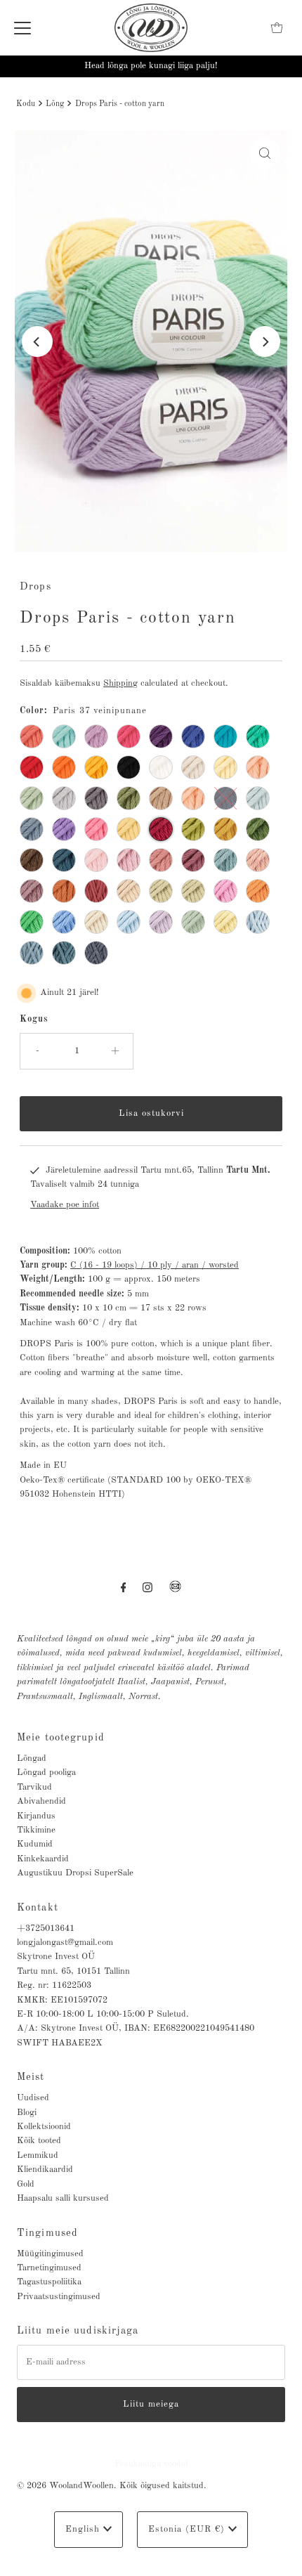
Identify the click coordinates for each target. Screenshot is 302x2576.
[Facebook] (124, 1588)
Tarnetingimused (49, 2268)
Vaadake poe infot (65, 1205)
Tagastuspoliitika (49, 2282)
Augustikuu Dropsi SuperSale (75, 1873)
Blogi (27, 2113)
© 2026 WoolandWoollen (65, 2486)
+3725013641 (46, 1928)
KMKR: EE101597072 (62, 2000)
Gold (26, 2184)
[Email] (175, 1592)
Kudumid (35, 1844)
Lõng (55, 104)
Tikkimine (36, 1830)
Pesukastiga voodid (151, 2464)
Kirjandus (36, 1816)
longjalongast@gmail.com (65, 1943)
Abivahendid (41, 1801)
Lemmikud (38, 2155)
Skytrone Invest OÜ (56, 1957)
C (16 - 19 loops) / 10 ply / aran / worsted (155, 1265)
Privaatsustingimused (59, 2297)
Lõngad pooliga (46, 1772)
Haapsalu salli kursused (63, 2198)
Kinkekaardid (43, 1859)
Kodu (26, 104)
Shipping (120, 683)
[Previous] (37, 341)
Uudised (33, 2098)
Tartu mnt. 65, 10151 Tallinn (73, 1971)
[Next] (265, 341)
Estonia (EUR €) (188, 2529)
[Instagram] (147, 1588)
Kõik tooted (39, 2141)
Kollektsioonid (44, 2127)
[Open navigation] (22, 28)
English (84, 2529)
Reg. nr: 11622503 (54, 1985)
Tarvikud (34, 1787)
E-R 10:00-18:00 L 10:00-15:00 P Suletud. (103, 2014)
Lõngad (32, 1758)
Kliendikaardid (45, 2170)
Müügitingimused (50, 2254)
